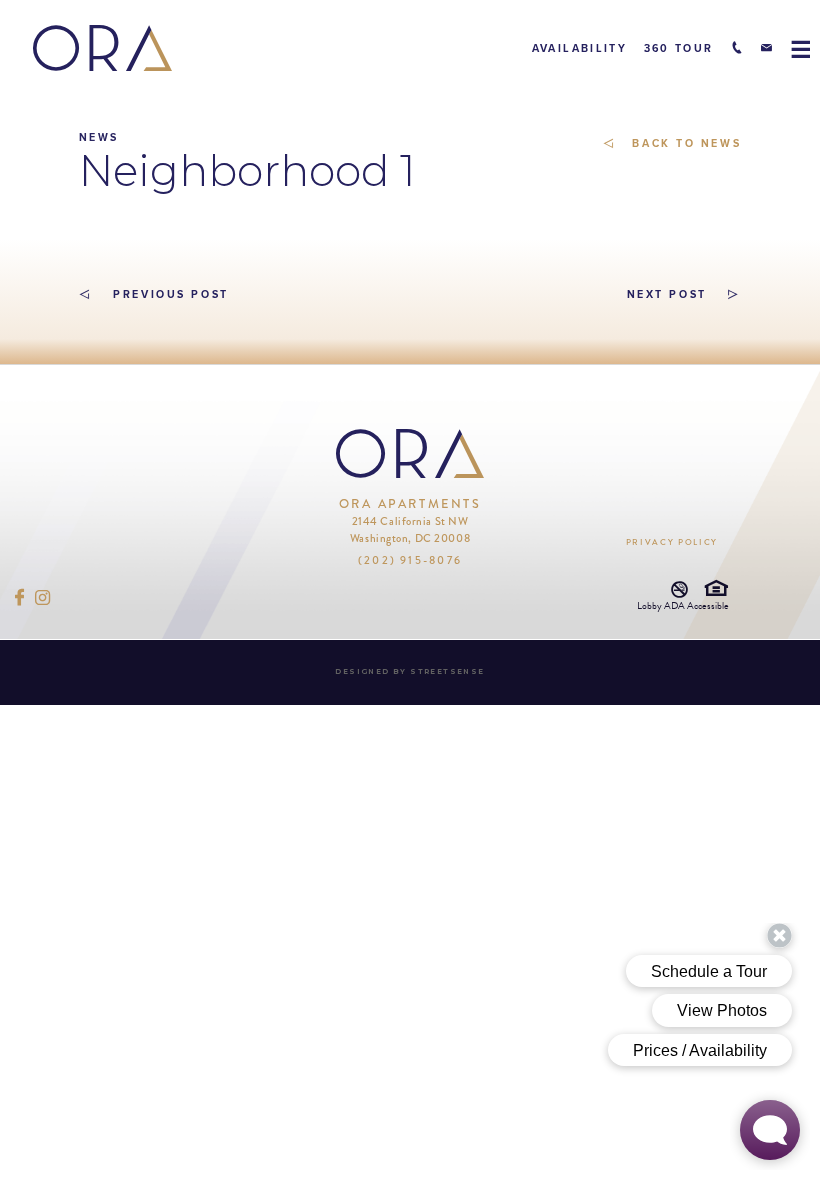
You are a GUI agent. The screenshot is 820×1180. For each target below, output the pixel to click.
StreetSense (447, 671)
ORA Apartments (410, 520)
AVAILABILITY (579, 48)
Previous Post (168, 294)
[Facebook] (20, 597)
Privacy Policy (672, 542)
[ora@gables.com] (766, 47)
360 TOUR (679, 48)
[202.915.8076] (736, 47)
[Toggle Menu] (800, 49)
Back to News (684, 143)
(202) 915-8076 (410, 560)
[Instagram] (43, 597)
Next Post (667, 294)
